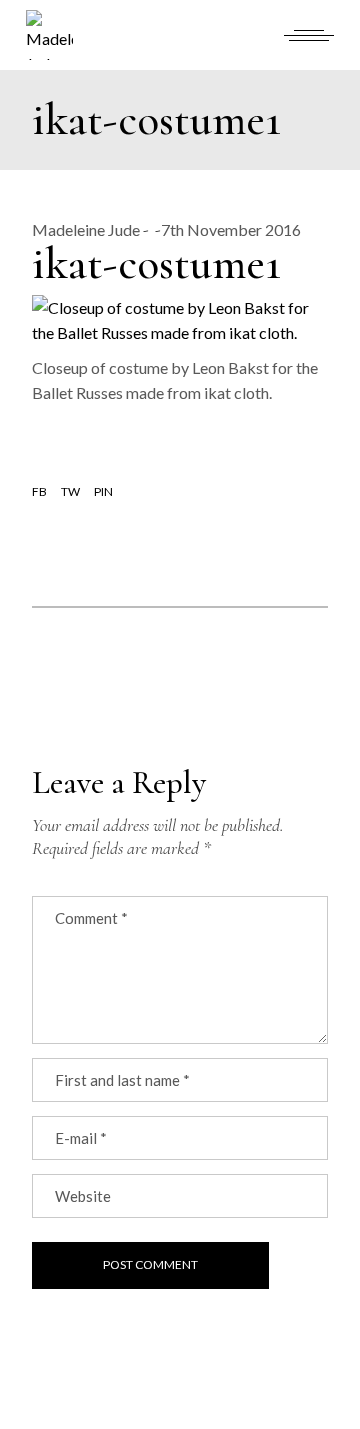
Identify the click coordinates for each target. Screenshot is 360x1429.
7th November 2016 (231, 229)
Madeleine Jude (86, 229)
